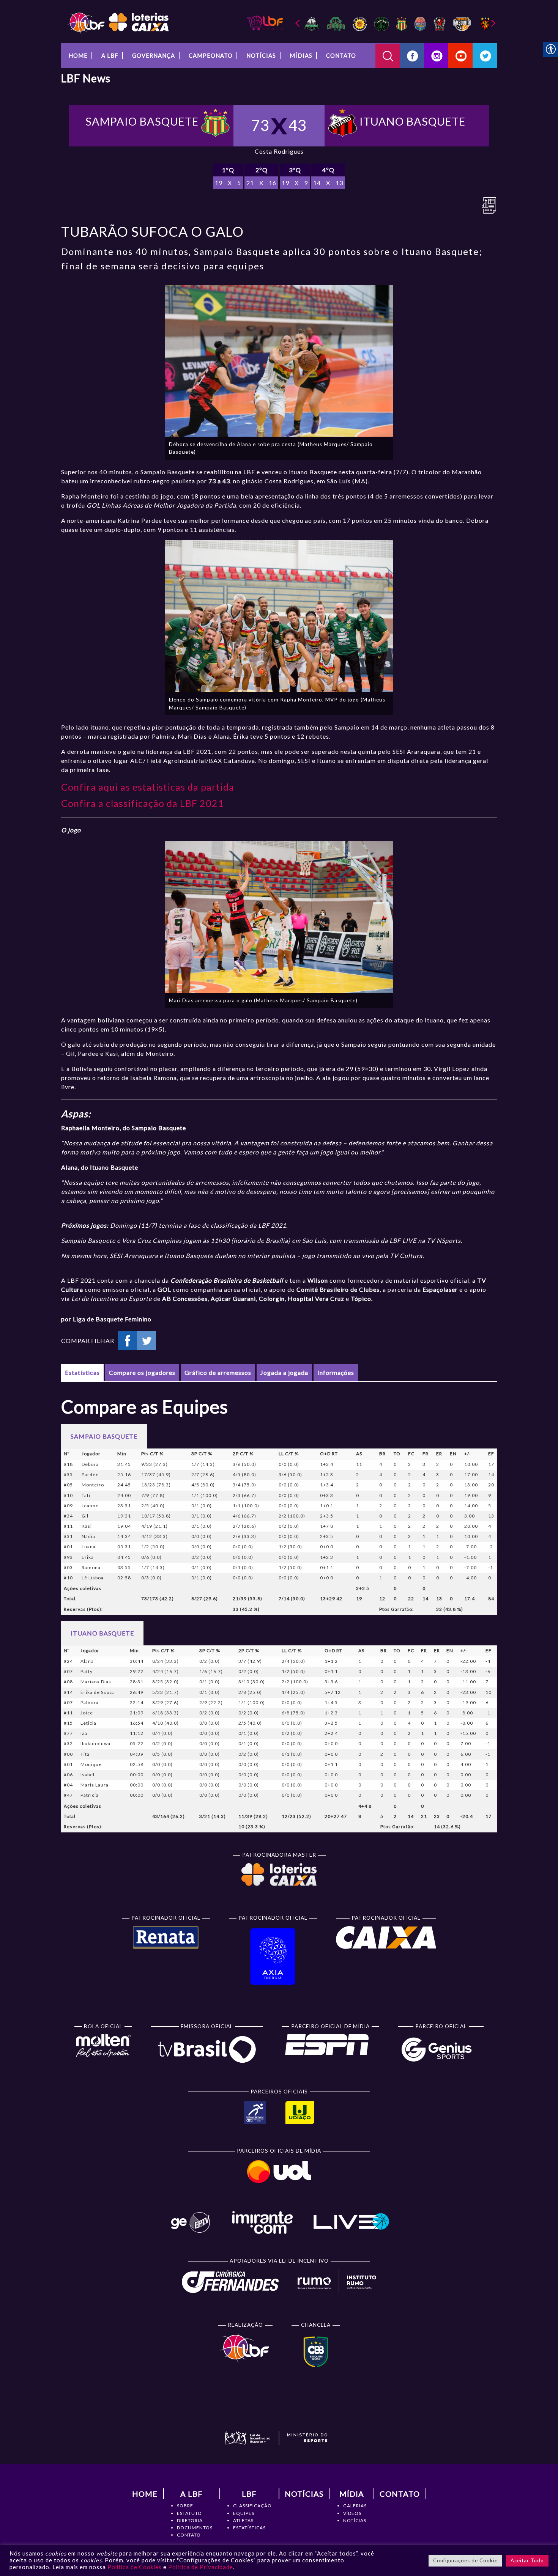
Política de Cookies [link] (135, 2567)
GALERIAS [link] (355, 2506)
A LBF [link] (110, 55)
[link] (118, 22)
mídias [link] (301, 55)
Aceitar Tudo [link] (527, 2560)
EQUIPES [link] (244, 2513)
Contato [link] (341, 55)
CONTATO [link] (189, 2535)
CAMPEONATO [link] (211, 55)
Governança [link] (154, 55)
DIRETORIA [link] (190, 2520)
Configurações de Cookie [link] (465, 2560)
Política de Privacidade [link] (201, 2567)
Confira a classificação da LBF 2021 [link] (143, 803)
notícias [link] (261, 55)
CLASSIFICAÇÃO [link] (252, 2506)
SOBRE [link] (185, 2506)
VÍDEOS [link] (352, 2513)
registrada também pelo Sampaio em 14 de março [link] (335, 727)
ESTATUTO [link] (189, 2513)
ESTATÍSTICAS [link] (249, 2528)
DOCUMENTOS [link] (195, 2528)
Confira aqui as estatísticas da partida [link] (148, 787)
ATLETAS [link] (243, 2520)
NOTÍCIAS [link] (355, 2520)
